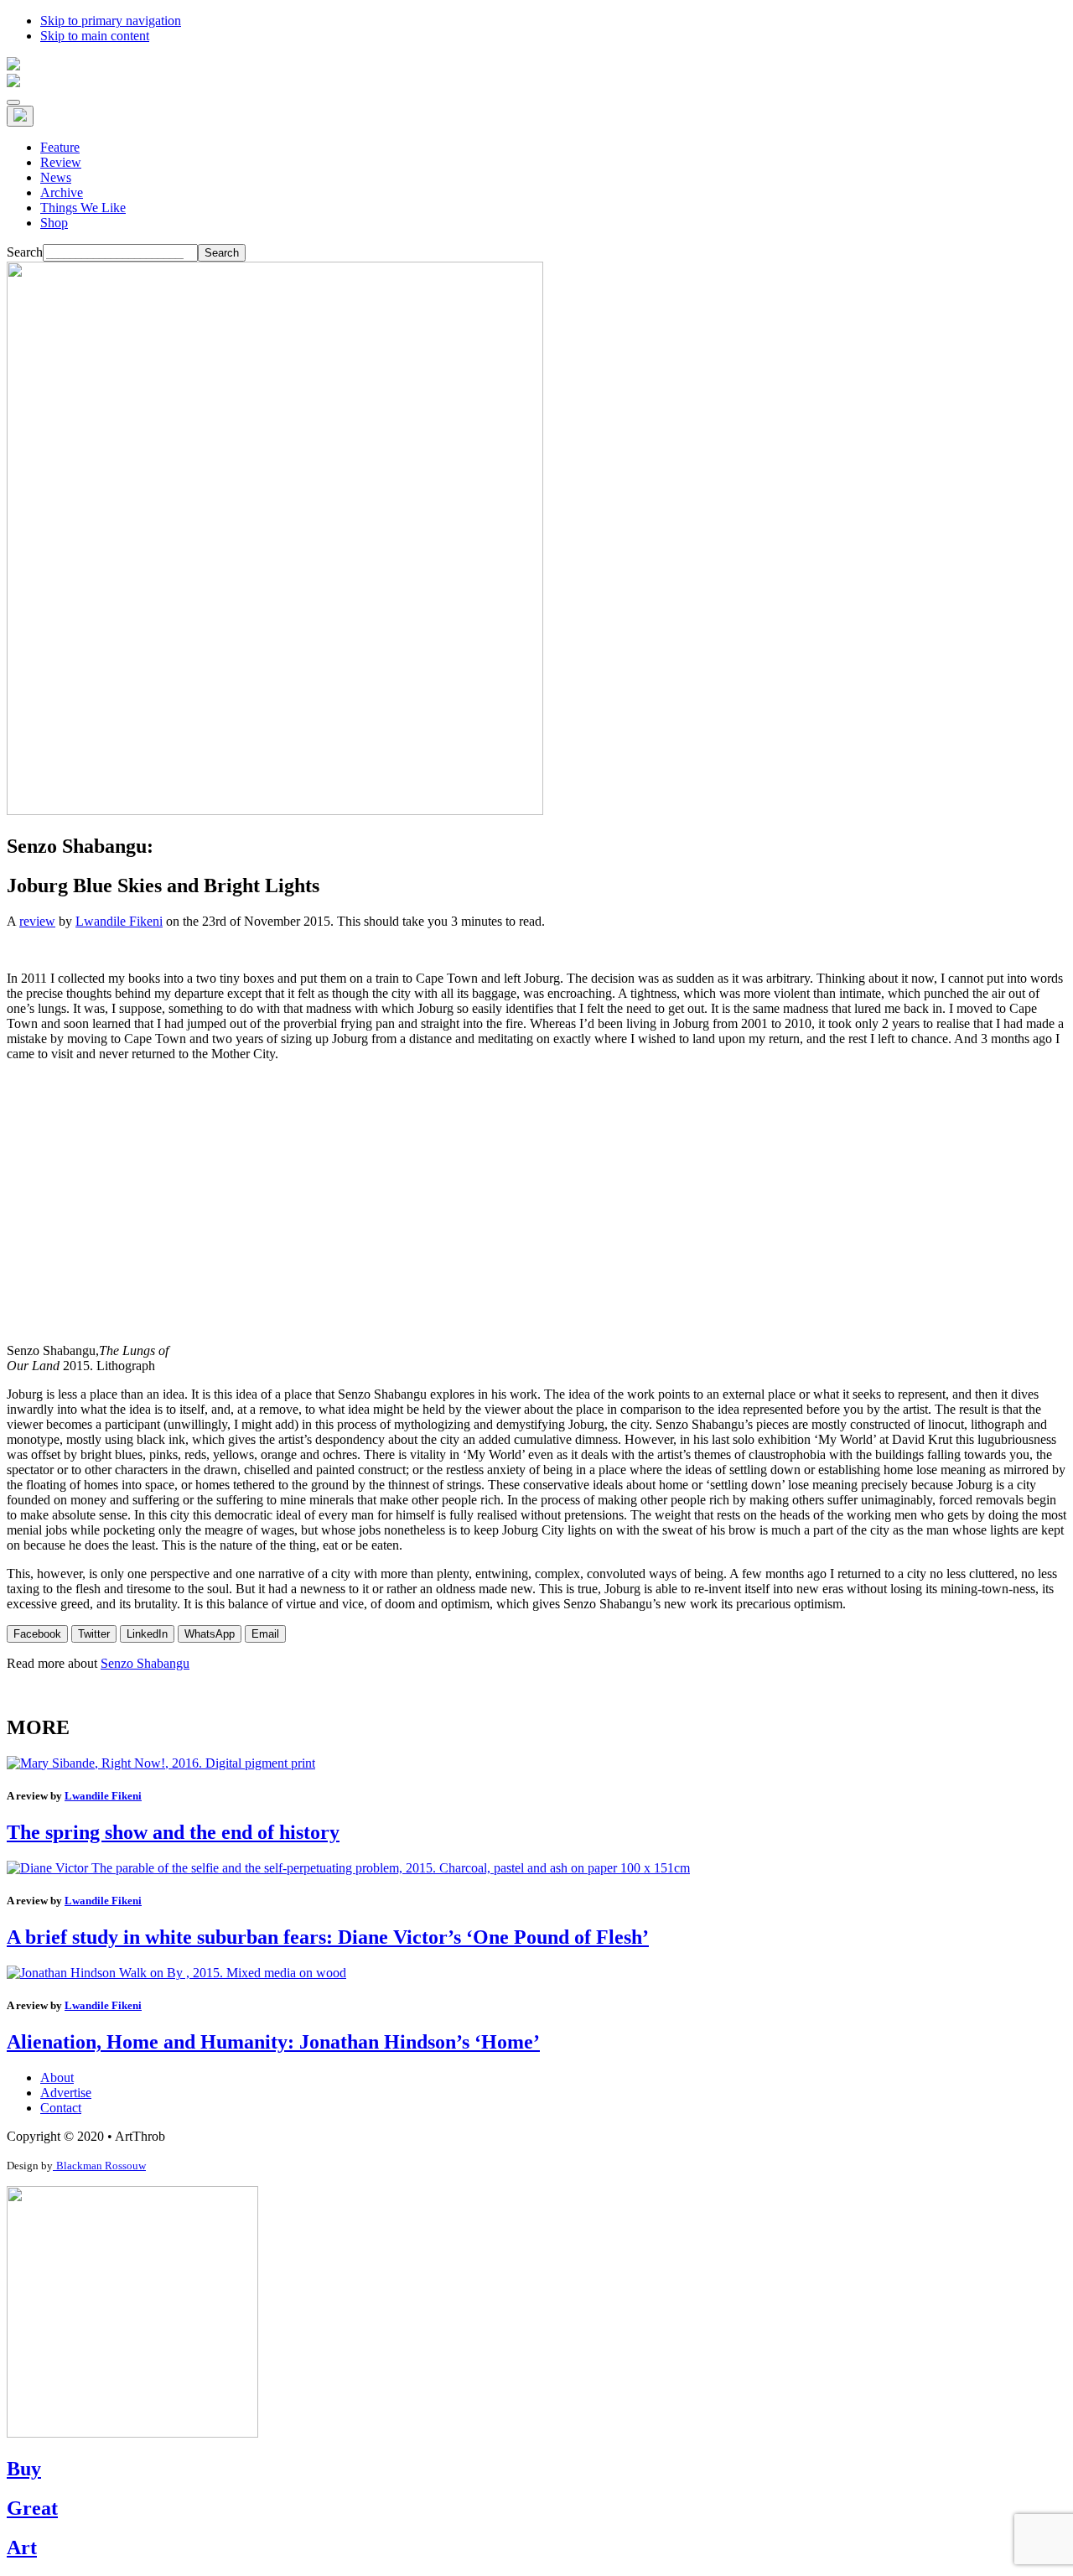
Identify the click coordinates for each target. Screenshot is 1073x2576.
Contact (61, 2108)
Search (25, 252)
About (57, 2077)
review (37, 921)
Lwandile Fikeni (119, 921)
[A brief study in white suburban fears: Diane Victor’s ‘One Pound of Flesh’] (348, 1868)
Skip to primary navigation (111, 21)
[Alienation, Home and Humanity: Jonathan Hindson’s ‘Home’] (176, 1973)
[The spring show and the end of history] (161, 1763)
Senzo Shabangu (145, 1663)
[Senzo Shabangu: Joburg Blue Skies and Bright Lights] (275, 810)
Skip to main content (95, 36)
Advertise (66, 2093)
